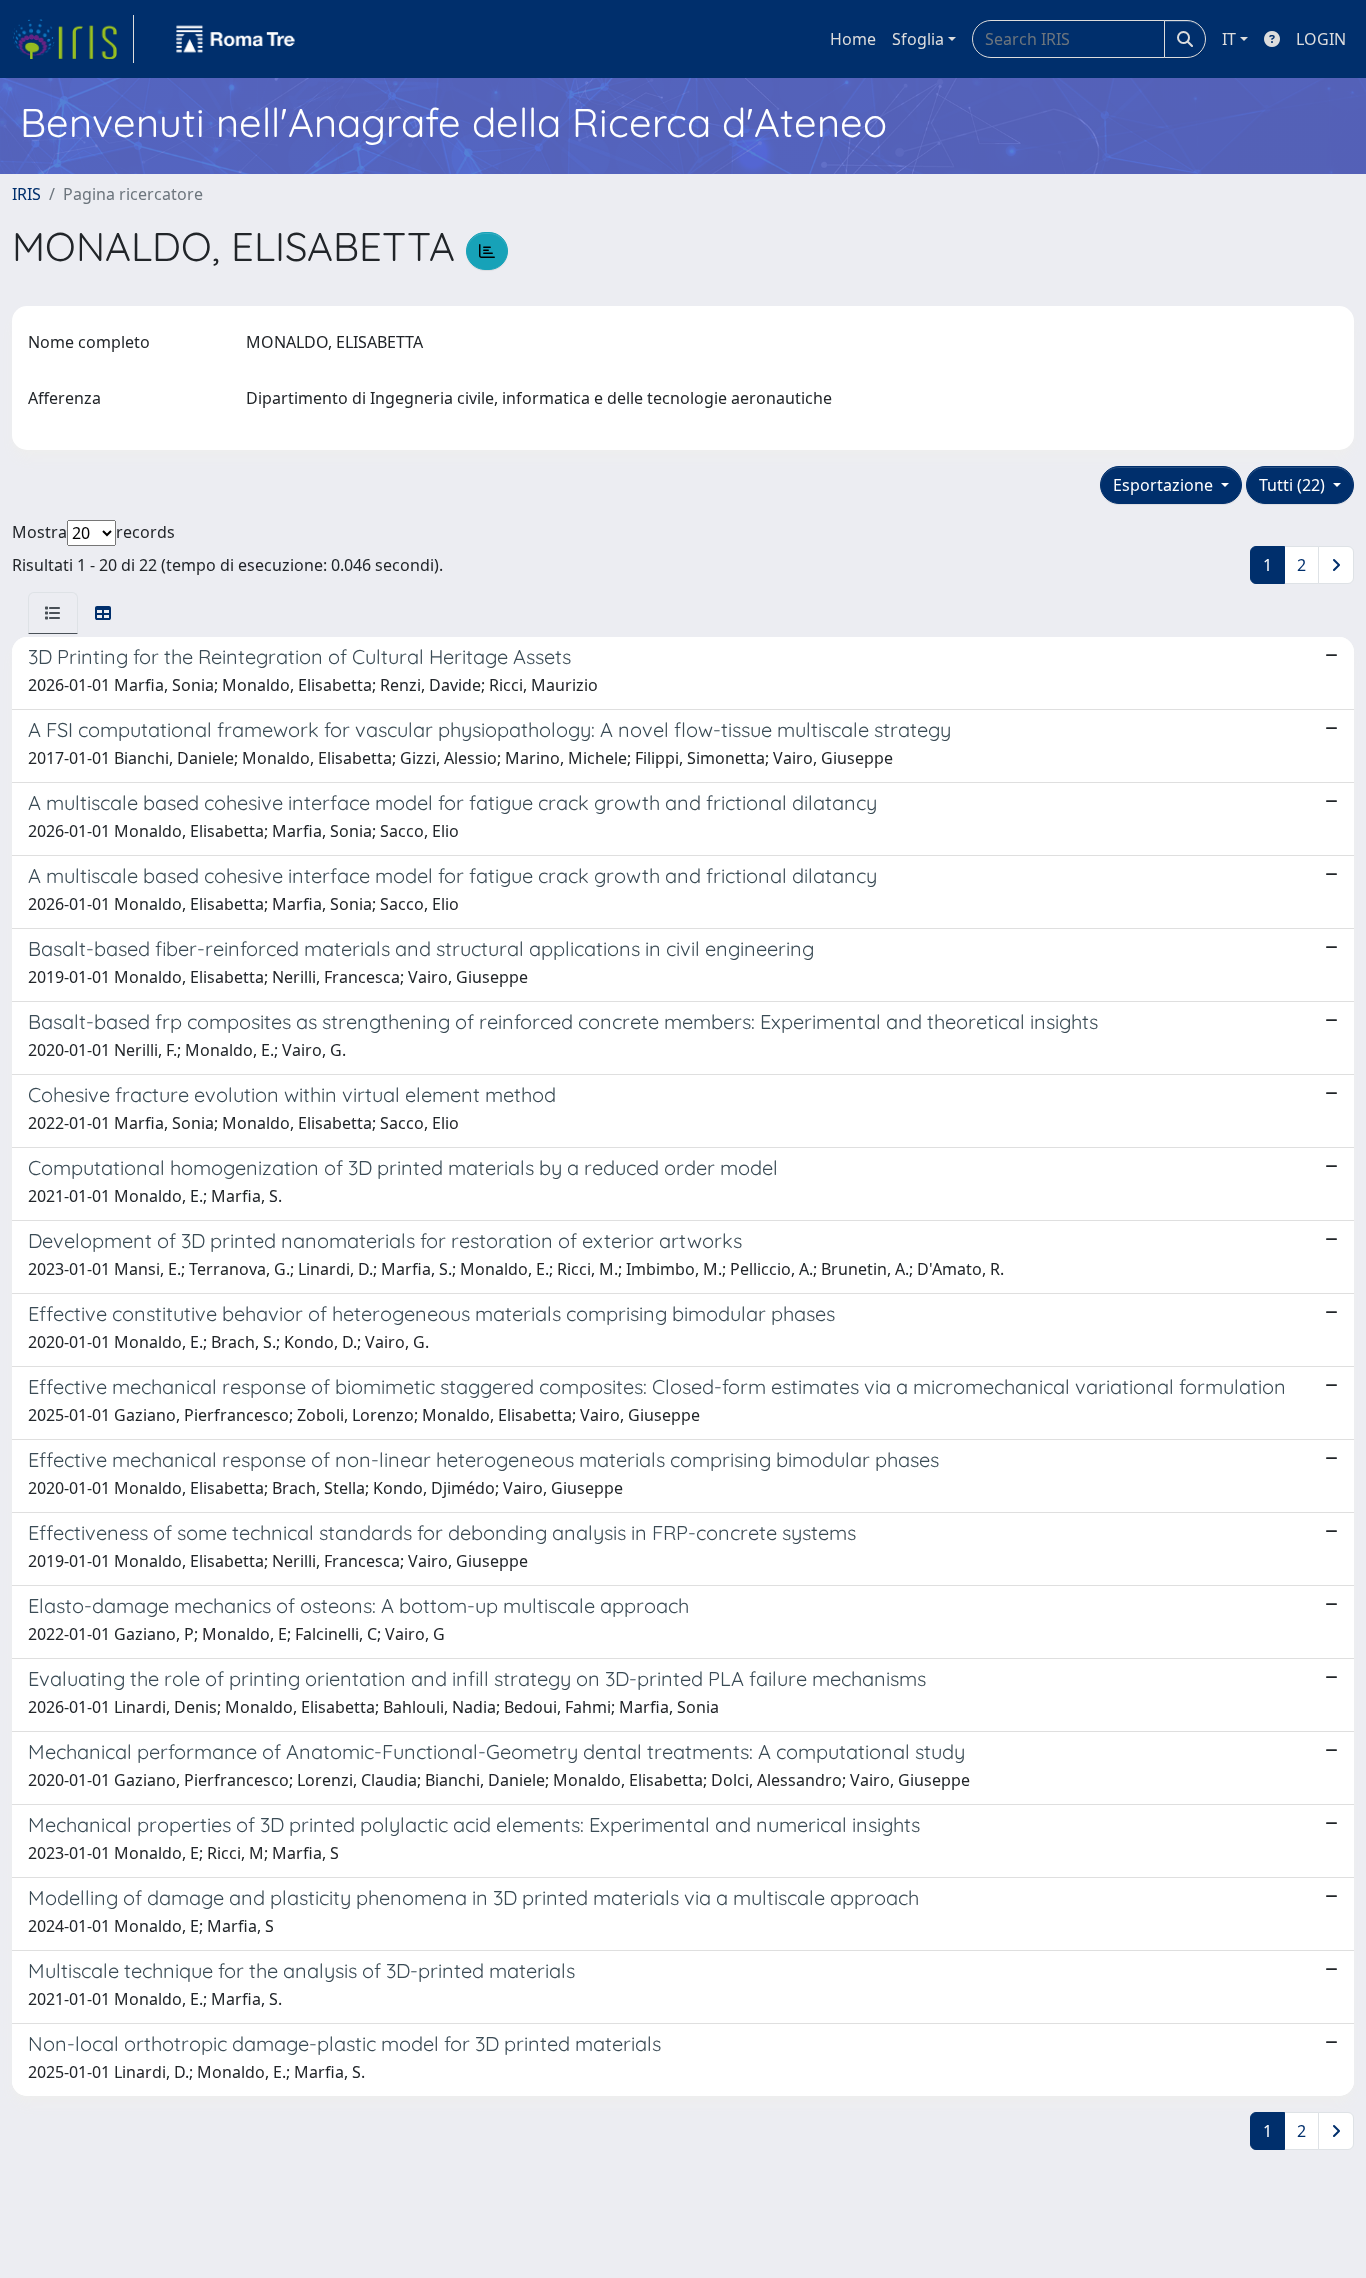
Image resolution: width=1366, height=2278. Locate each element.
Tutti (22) (1294, 485)
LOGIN (1321, 39)
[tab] (53, 613)
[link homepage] (73, 39)
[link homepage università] (236, 39)
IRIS (26, 194)
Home (853, 39)
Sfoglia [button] (918, 39)
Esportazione (1165, 485)
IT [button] (1229, 39)
